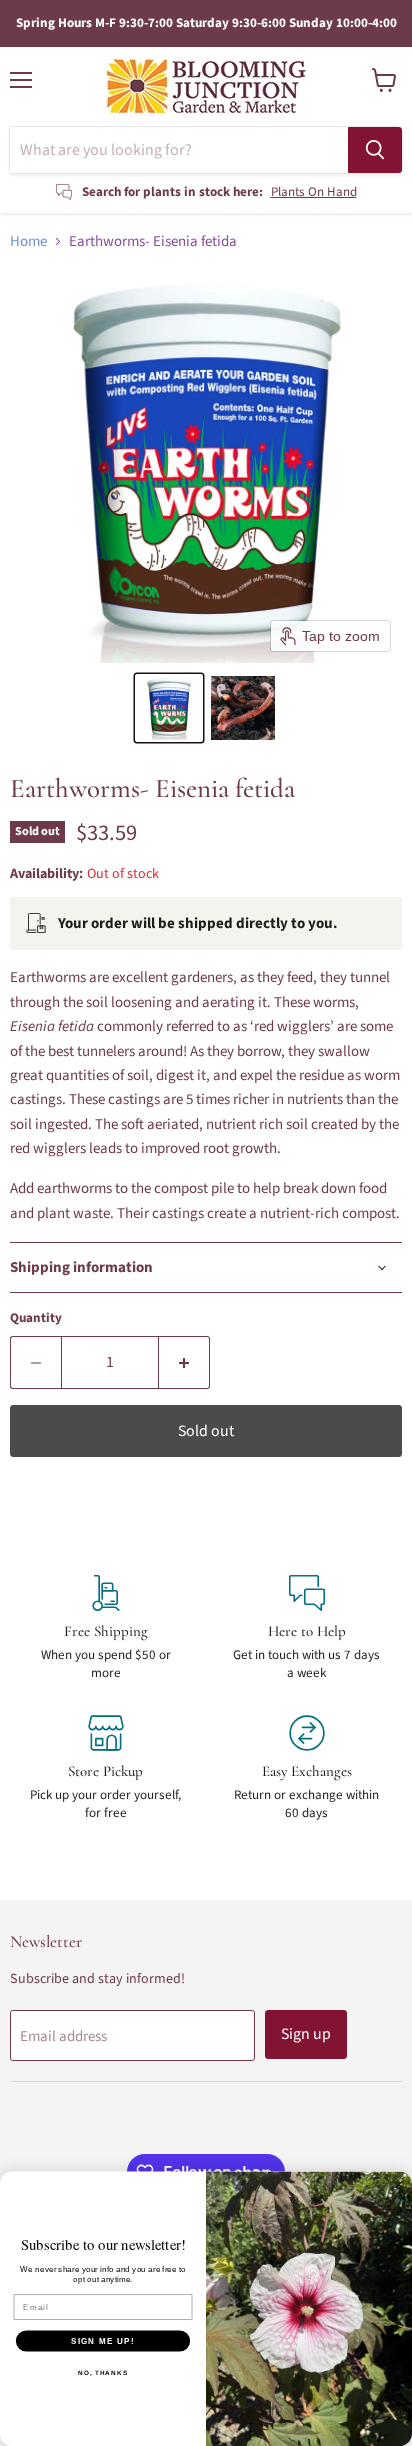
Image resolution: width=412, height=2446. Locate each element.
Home (28, 241)
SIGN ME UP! (103, 2340)
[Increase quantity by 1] (184, 1362)
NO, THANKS (103, 2372)
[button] (169, 708)
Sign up (306, 2034)
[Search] (375, 150)
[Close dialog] (399, 2185)
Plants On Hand (314, 192)
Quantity (36, 1318)
